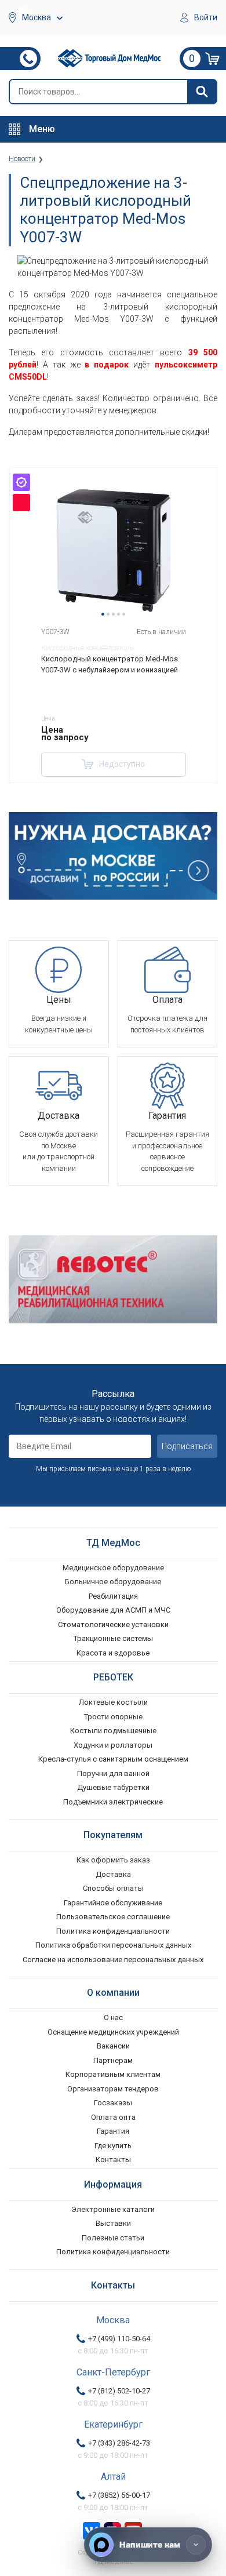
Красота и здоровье (113, 1653)
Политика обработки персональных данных (113, 1945)
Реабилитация (113, 1596)
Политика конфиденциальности (113, 1931)
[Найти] (202, 92)
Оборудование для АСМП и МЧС (113, 1610)
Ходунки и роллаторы (113, 1745)
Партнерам (113, 2060)
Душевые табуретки (113, 1787)
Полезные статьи (113, 2238)
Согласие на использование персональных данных (113, 1960)
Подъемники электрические (113, 1802)
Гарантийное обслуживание (113, 1903)
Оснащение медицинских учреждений (113, 2032)
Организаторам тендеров (113, 2089)
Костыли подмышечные (113, 1731)
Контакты (113, 2160)
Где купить (113, 2146)
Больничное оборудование (113, 1582)
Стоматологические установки (113, 1624)
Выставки (113, 2223)
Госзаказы (113, 2103)
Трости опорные (113, 1717)
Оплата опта (113, 2117)
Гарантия (113, 2131)
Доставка (113, 1874)
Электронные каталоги (113, 2209)
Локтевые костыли (113, 1702)
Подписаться (187, 1446)
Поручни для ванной (113, 1773)
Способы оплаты (113, 1888)
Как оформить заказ (113, 1860)
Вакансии (113, 2046)
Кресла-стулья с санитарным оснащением (113, 1759)
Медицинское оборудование (113, 1568)
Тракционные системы (113, 1638)
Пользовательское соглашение (113, 1917)
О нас (113, 2017)
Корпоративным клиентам (113, 2074)
